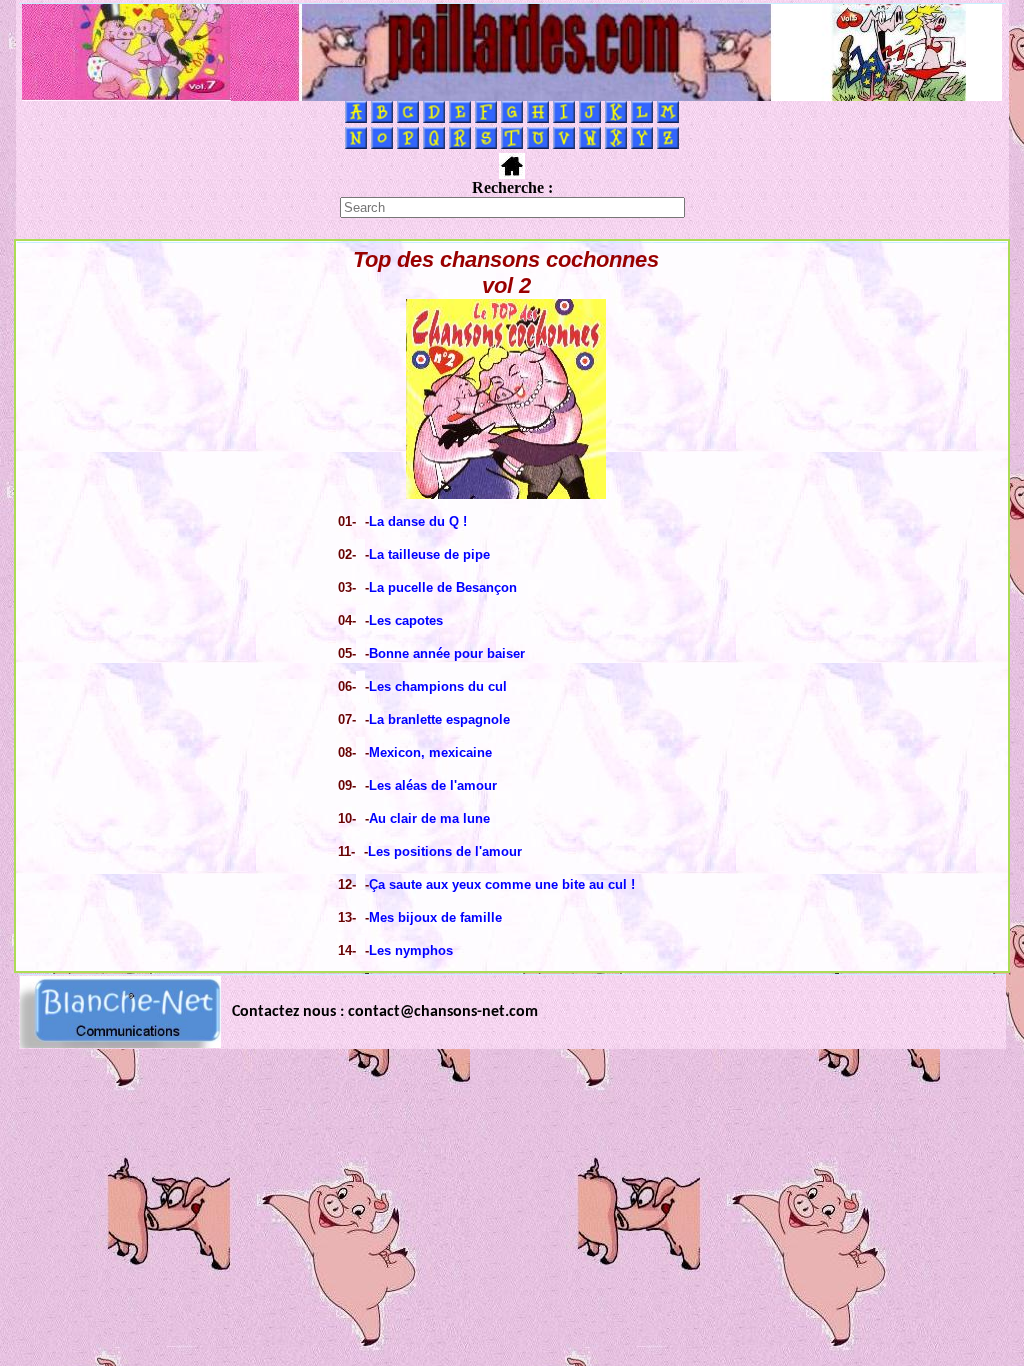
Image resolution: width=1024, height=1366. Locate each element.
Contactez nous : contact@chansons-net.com (385, 1012)
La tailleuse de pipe (429, 554)
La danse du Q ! (418, 521)
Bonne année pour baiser (447, 653)
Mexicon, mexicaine (430, 752)
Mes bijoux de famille (435, 917)
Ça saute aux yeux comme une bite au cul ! (502, 884)
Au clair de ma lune (429, 818)
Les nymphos (411, 950)
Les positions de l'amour (445, 851)
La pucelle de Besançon (443, 587)
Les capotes (406, 620)
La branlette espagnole (439, 719)
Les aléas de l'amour (433, 785)
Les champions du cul (438, 686)
